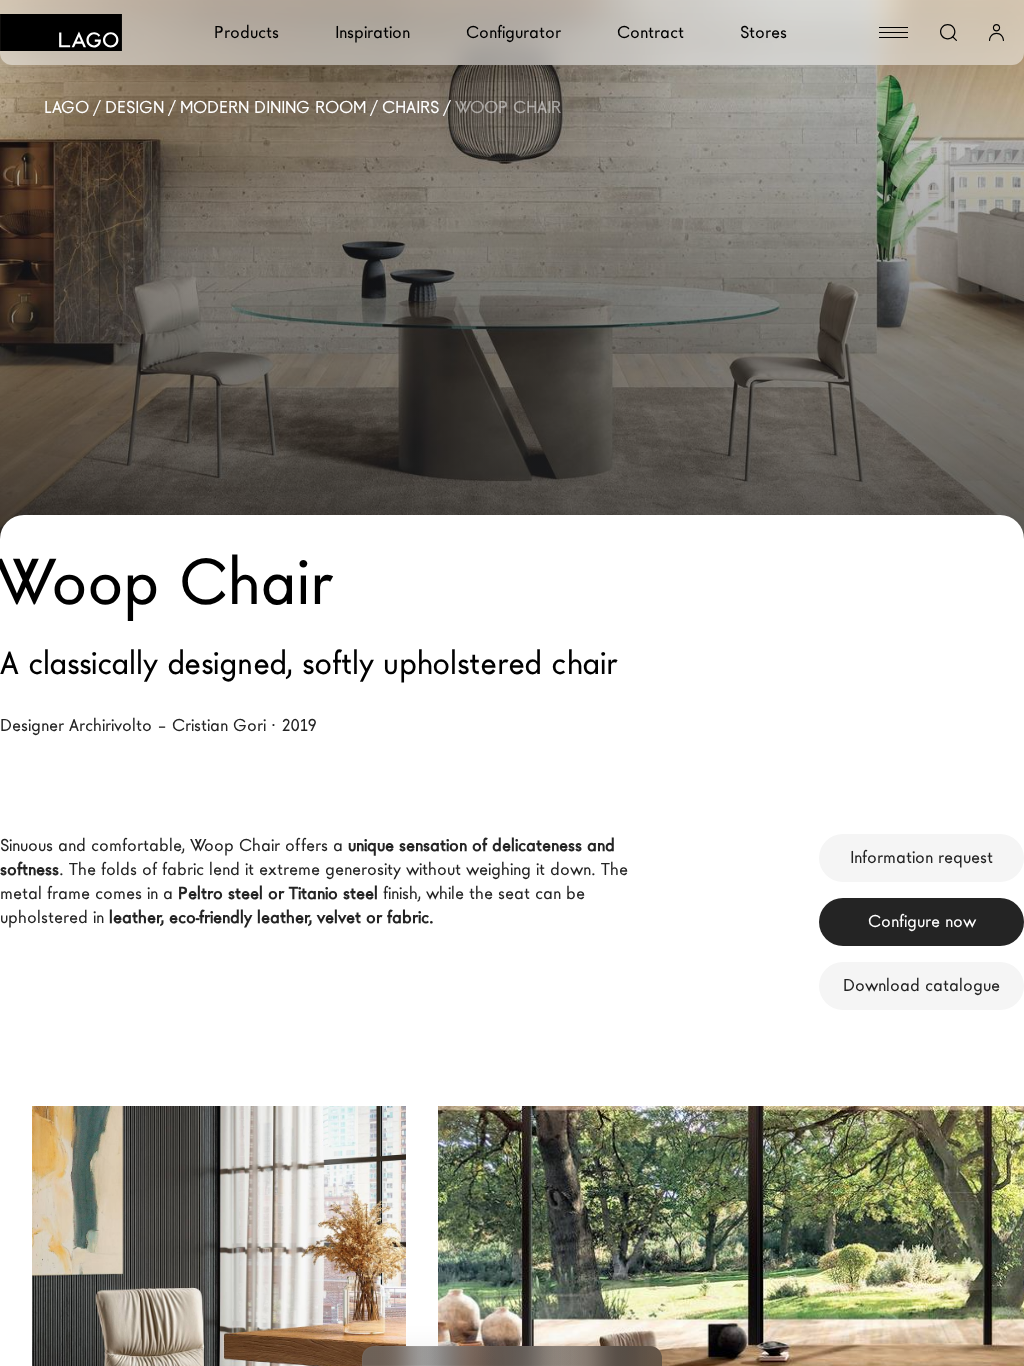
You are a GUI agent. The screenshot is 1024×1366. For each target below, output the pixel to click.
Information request (921, 857)
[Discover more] (352, 1224)
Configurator (513, 32)
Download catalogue (921, 985)
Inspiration (372, 32)
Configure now (922, 921)
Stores (763, 32)
